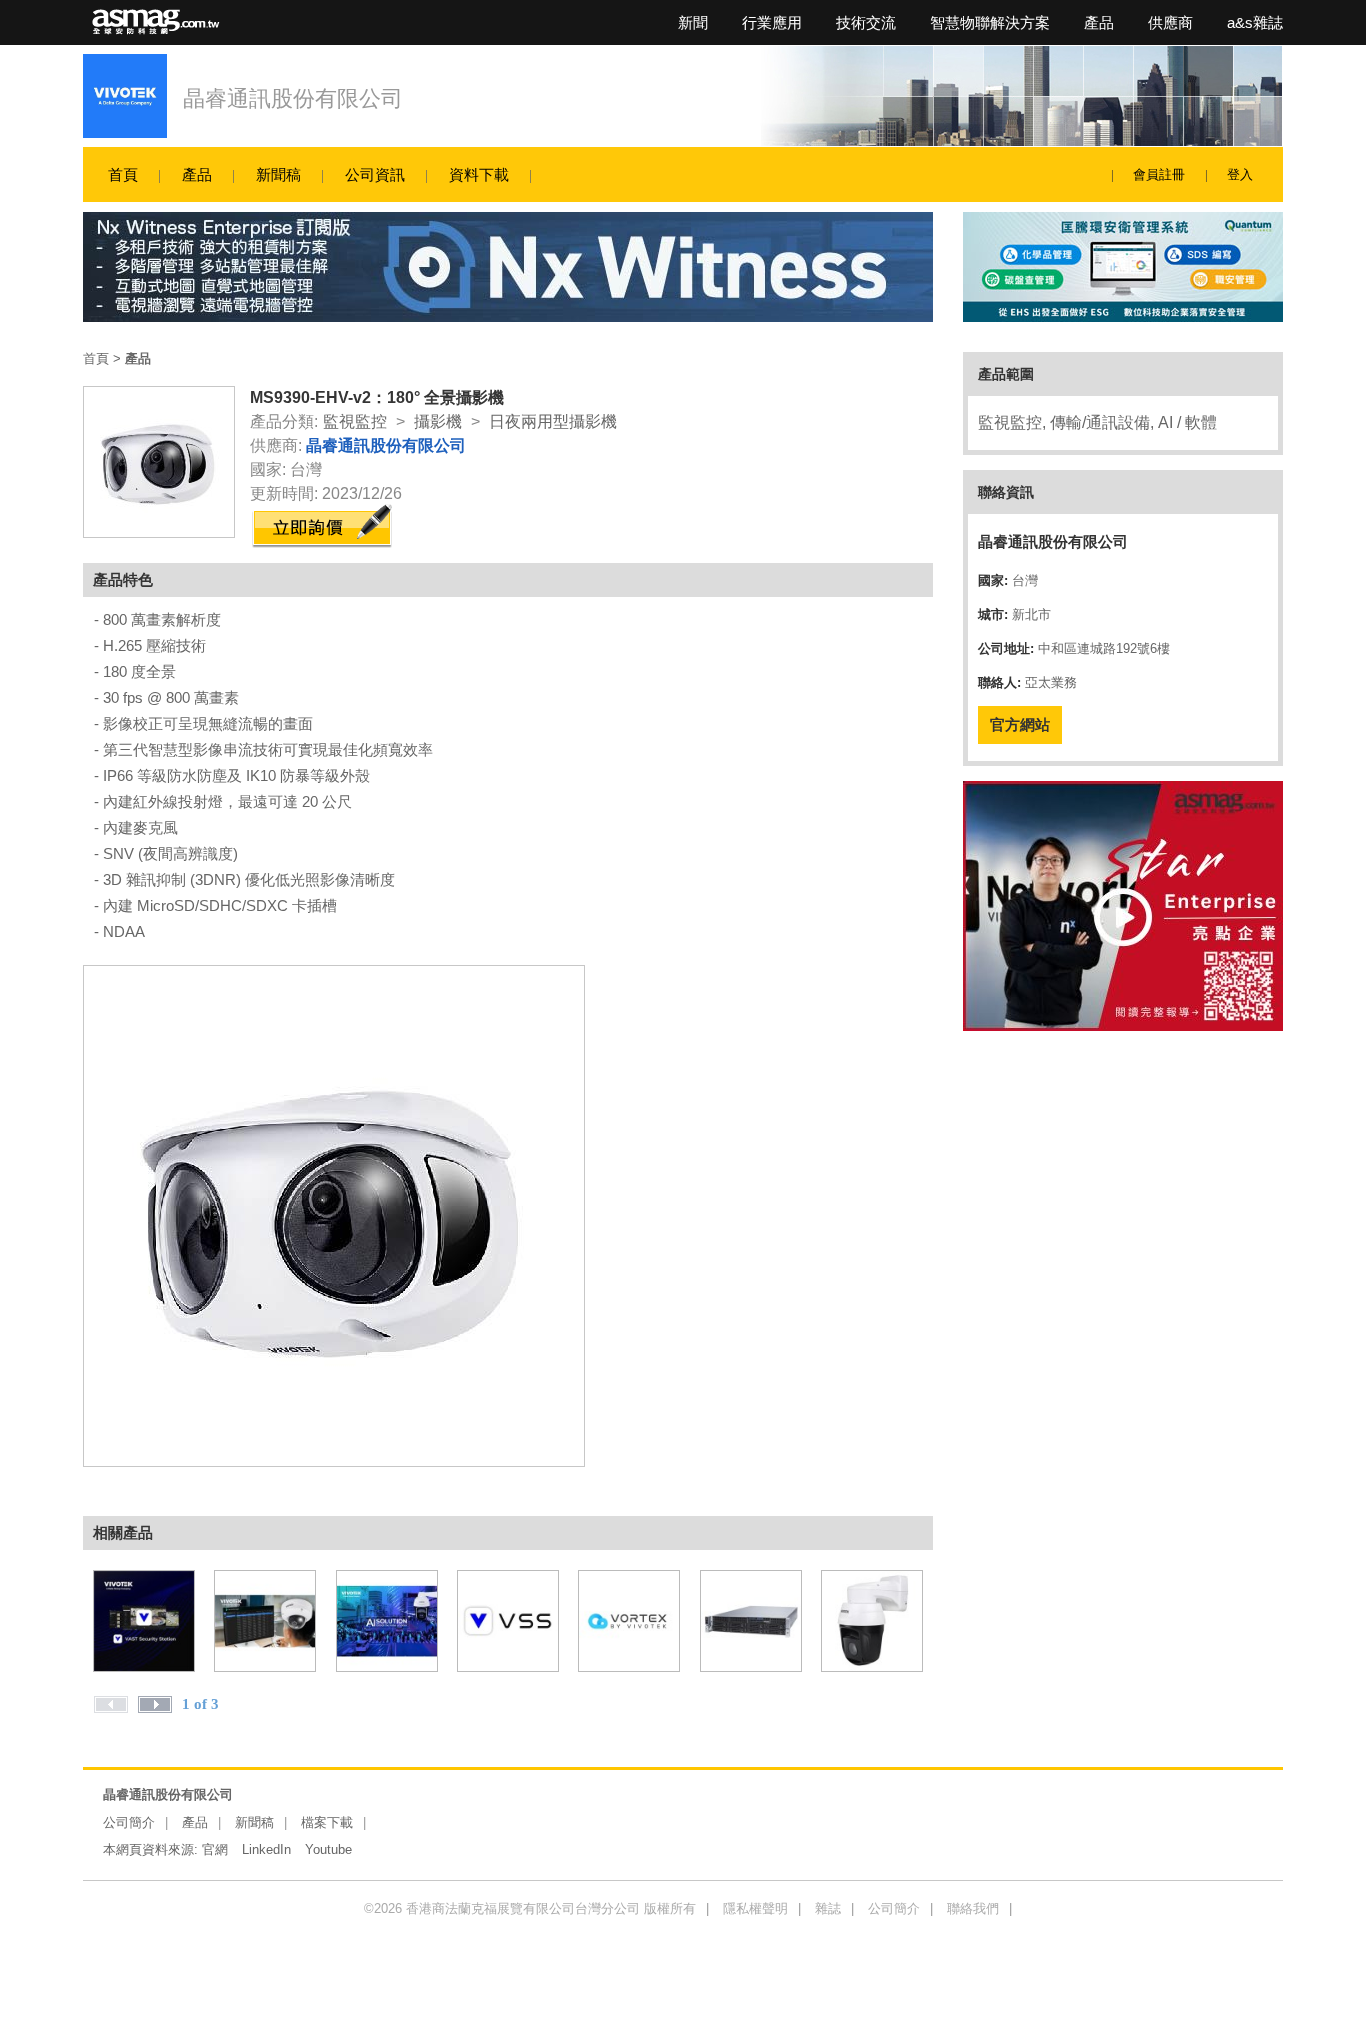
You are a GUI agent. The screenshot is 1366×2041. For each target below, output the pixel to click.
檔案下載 (327, 1822)
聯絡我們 (973, 1908)
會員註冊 (1159, 174)
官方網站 (1020, 724)
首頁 (123, 174)
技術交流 (866, 22)
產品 (1099, 22)
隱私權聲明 (755, 1908)
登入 (1240, 174)
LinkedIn (266, 1849)
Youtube (328, 1849)
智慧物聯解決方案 (990, 22)
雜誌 (828, 1908)
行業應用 (772, 22)
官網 (215, 1849)
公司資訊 (375, 174)
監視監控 (355, 421)
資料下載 (479, 174)
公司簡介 (129, 1822)
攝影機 (438, 421)
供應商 (1170, 22)
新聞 (693, 22)
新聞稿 (278, 174)
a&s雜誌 (1255, 22)
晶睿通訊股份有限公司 (293, 98)
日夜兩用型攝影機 (553, 421)
